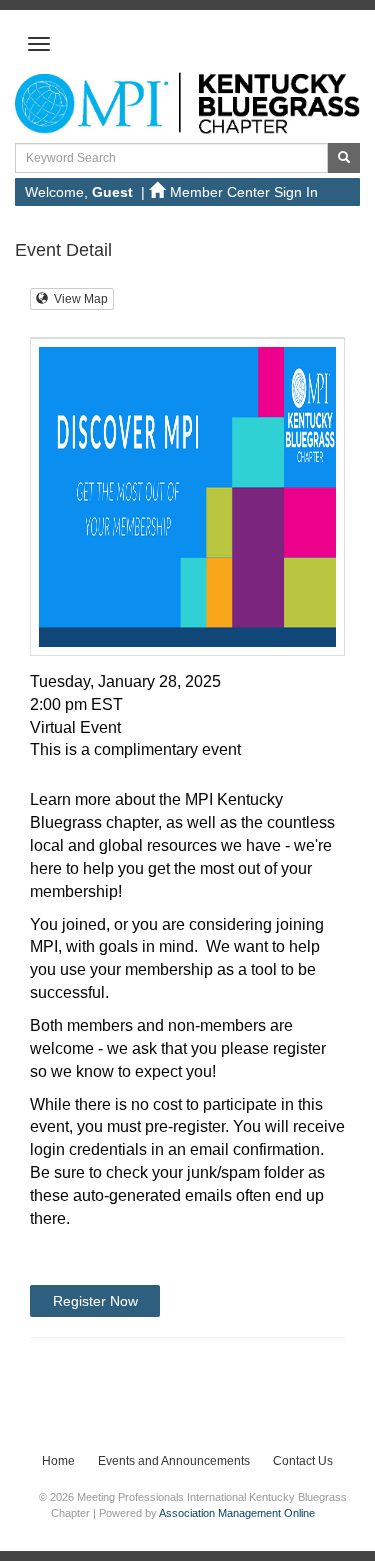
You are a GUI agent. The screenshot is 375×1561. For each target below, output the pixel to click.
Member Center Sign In (244, 192)
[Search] (344, 158)
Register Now (95, 1301)
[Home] (187, 103)
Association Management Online (237, 1513)
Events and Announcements (174, 1461)
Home (58, 1461)
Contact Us (303, 1461)
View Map (78, 299)
